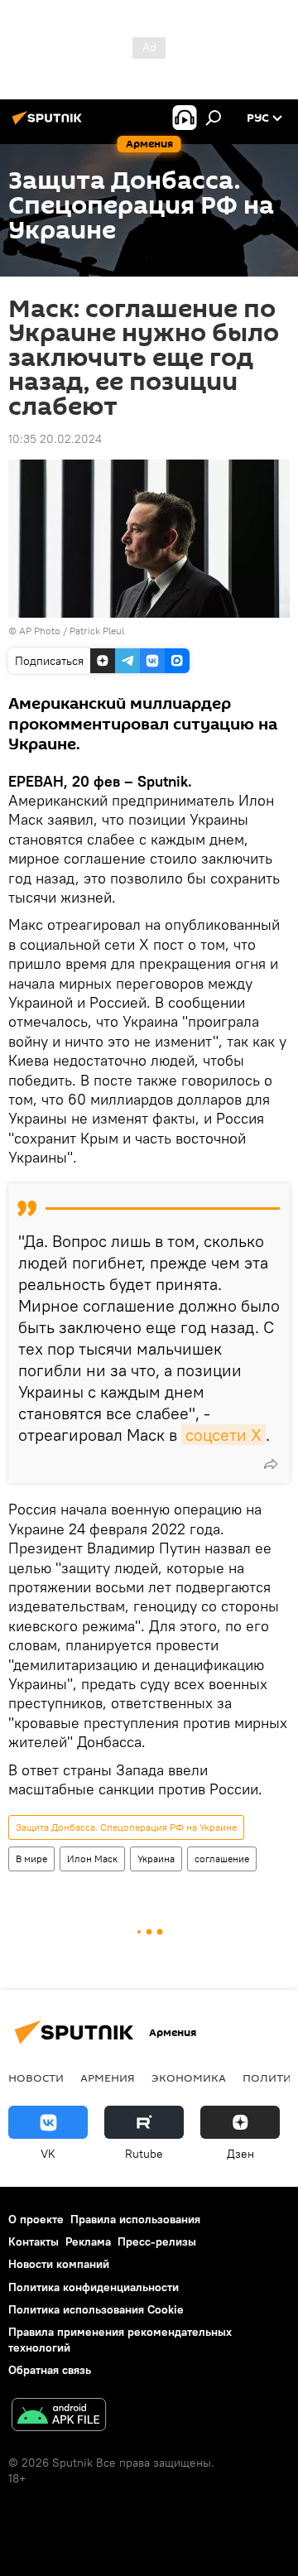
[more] (271, 1464)
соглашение (222, 1859)
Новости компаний (59, 2264)
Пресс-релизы (157, 2241)
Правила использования (135, 2219)
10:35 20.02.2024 (55, 439)
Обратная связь (50, 2370)
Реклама (88, 2241)
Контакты (34, 2241)
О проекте (36, 2219)
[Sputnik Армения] (50, 124)
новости (36, 2078)
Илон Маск (92, 1859)
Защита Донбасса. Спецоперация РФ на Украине (126, 1827)
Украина (156, 1859)
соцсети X (223, 1435)
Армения (108, 2078)
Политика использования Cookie (96, 2309)
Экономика (189, 2078)
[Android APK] (59, 2417)
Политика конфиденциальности (94, 2287)
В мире (31, 1859)
